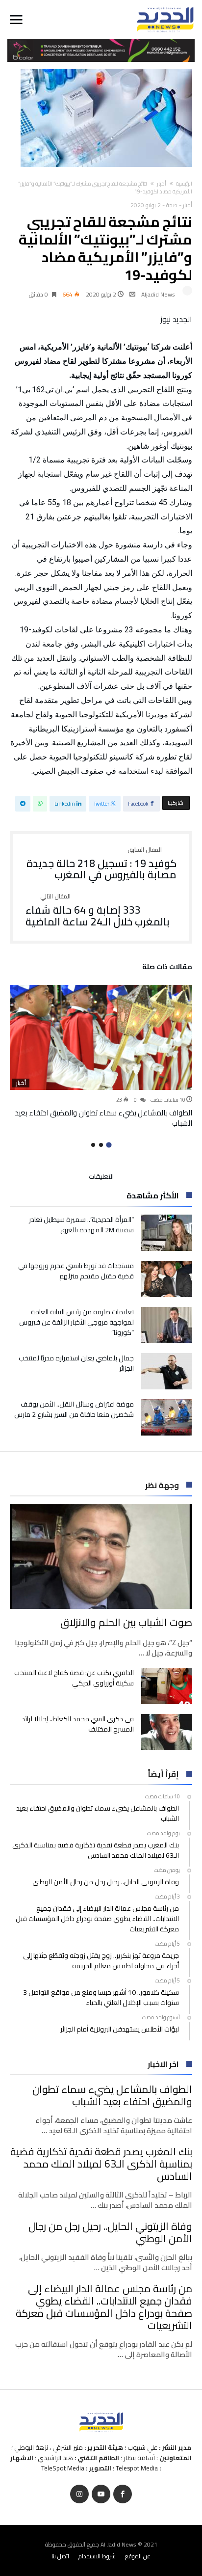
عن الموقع (138, 2556)
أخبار (162, 184)
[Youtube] (101, 2494)
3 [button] (93, 1145)
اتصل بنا (60, 2556)
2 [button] (101, 1145)
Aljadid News (158, 294)
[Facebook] (123, 2494)
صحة (172, 205)
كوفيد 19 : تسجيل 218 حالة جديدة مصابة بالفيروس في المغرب (101, 864)
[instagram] (79, 2494)
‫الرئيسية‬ (184, 184)
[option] (101, 1056)
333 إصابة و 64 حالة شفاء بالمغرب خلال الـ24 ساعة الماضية (98, 910)
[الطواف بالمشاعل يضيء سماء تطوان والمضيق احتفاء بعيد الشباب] (101, 1037)
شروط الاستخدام (97, 2556)
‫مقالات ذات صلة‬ (167, 968)
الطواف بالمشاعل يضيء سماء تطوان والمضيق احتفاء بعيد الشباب (103, 1118)
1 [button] (109, 1145)
